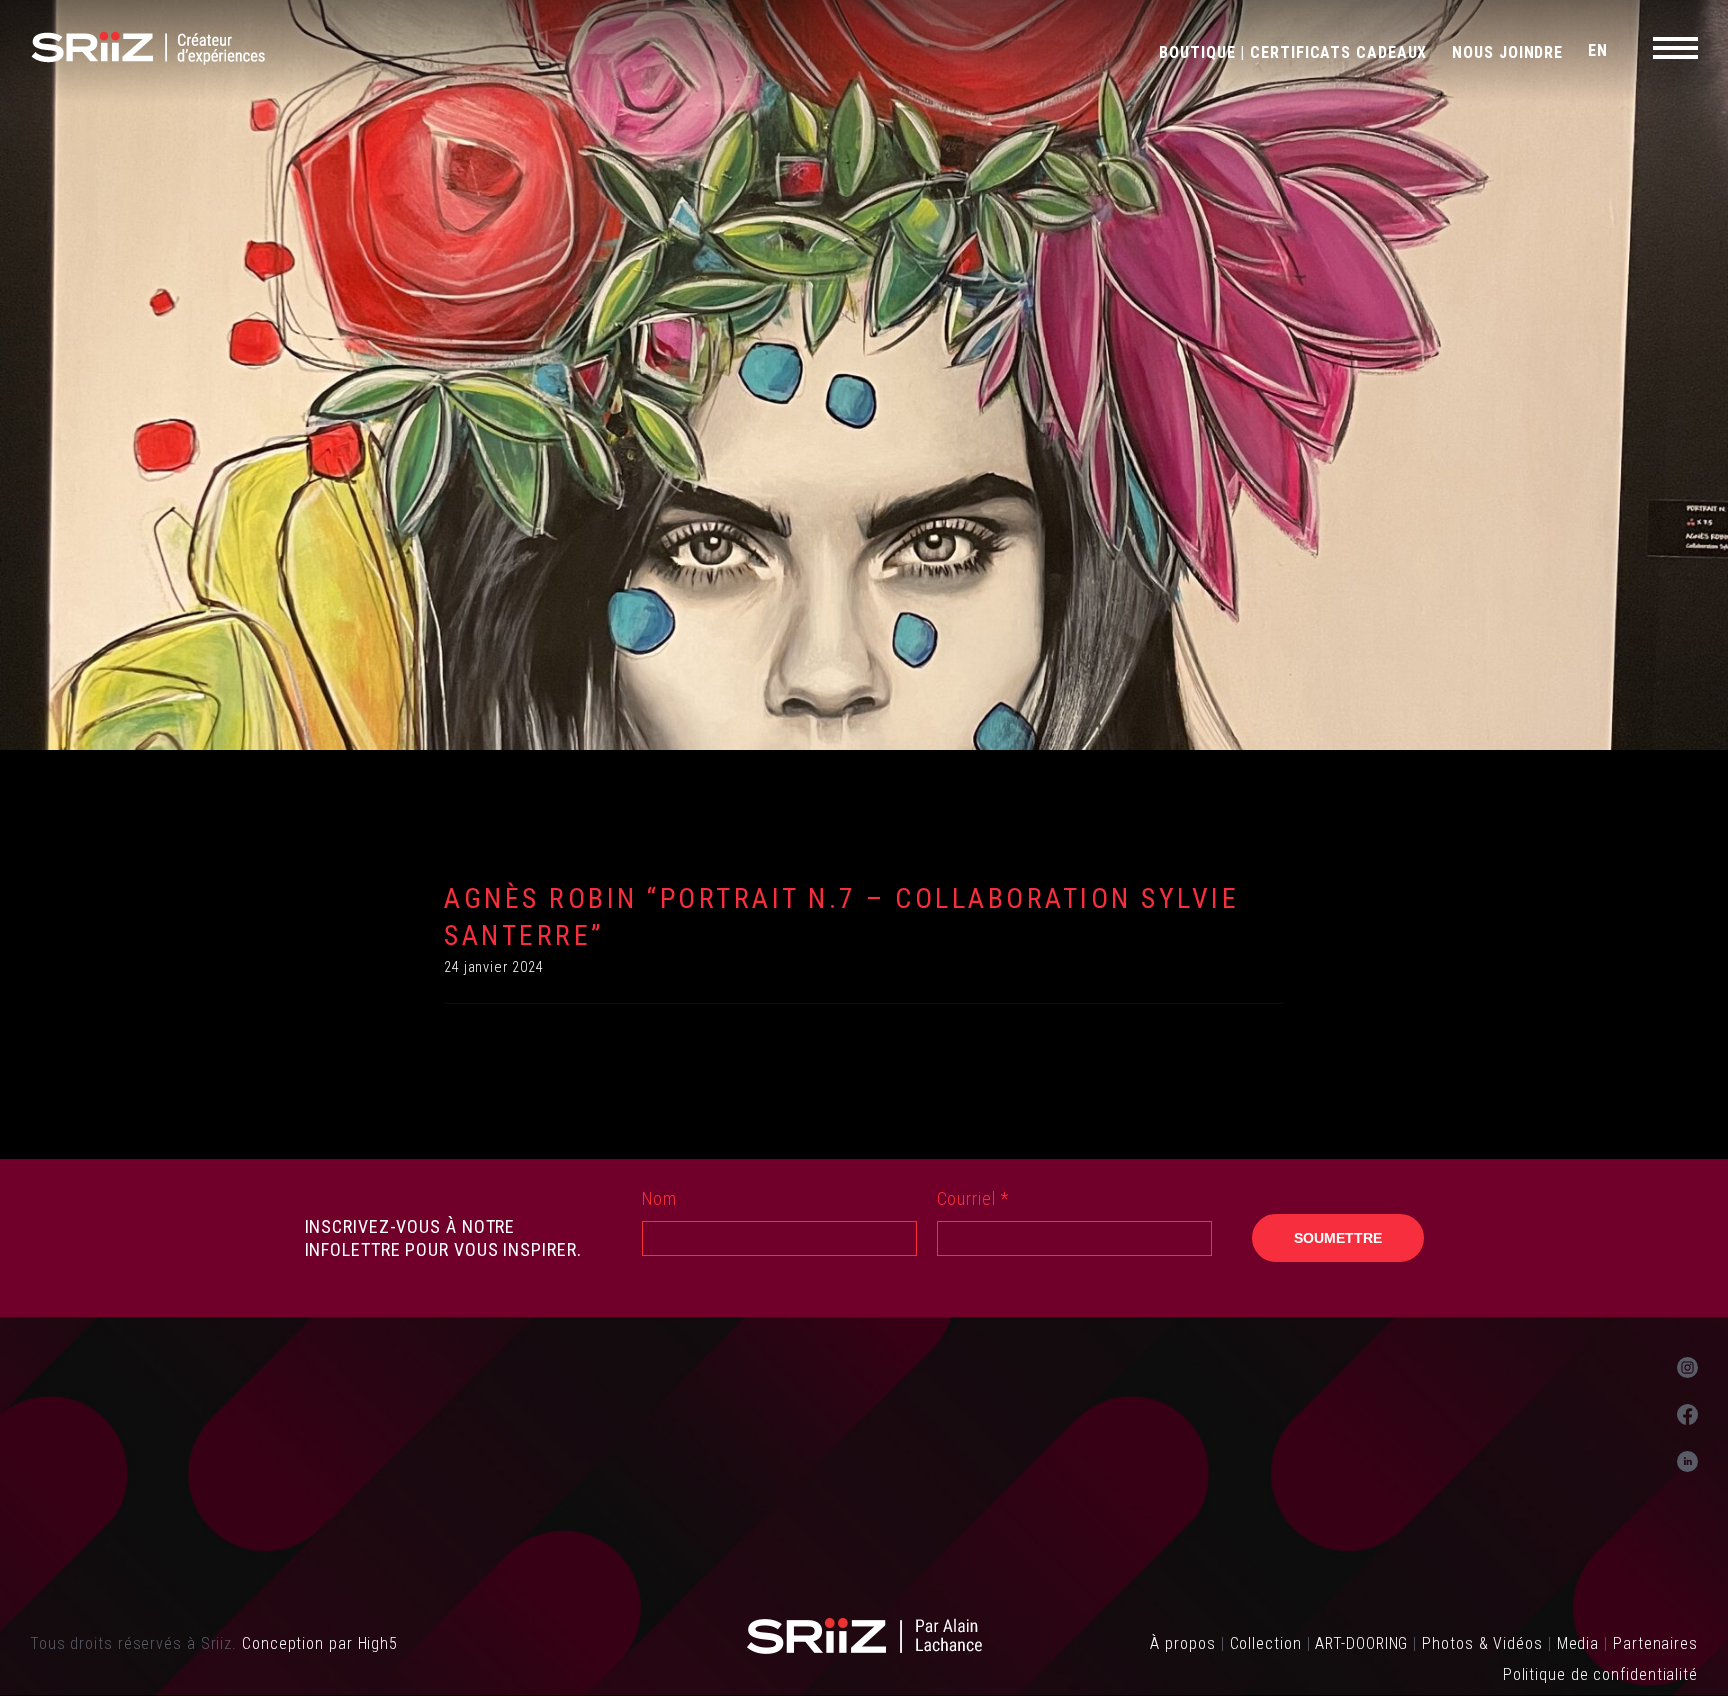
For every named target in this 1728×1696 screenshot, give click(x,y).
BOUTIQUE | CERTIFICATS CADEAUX (1293, 52)
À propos (1182, 1643)
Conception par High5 (320, 1643)
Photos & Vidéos (1482, 1643)
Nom (660, 1198)
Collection (1266, 1643)
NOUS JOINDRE (1507, 52)
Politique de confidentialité (1600, 1674)
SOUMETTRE (1338, 1238)
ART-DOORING (1361, 1643)
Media (1578, 1643)
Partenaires (1655, 1643)
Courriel (973, 1198)
